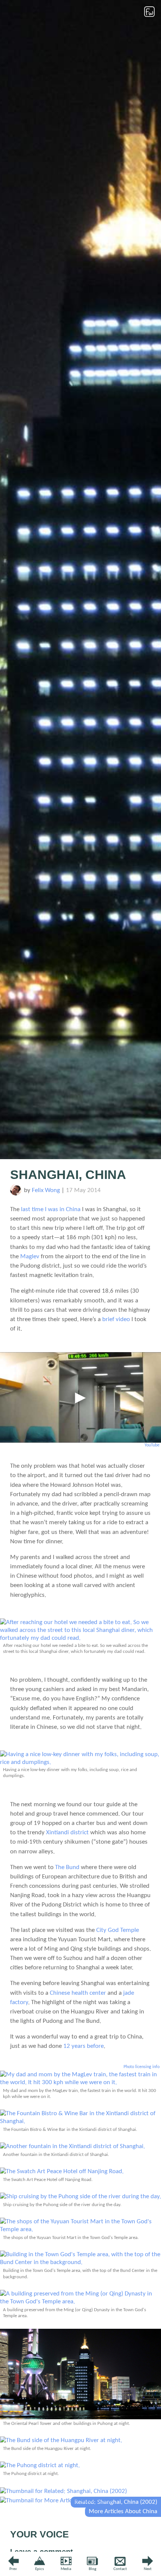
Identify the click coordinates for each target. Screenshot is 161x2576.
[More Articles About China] (56, 2501)
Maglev (30, 1257)
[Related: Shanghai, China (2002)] (63, 2491)
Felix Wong (46, 1190)
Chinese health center (78, 1993)
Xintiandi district (67, 1833)
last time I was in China (51, 1209)
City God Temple (118, 1930)
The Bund (67, 1867)
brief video (116, 1319)
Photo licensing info (142, 2067)
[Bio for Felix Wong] (16, 1194)
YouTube (152, 1445)
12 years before (83, 2046)
